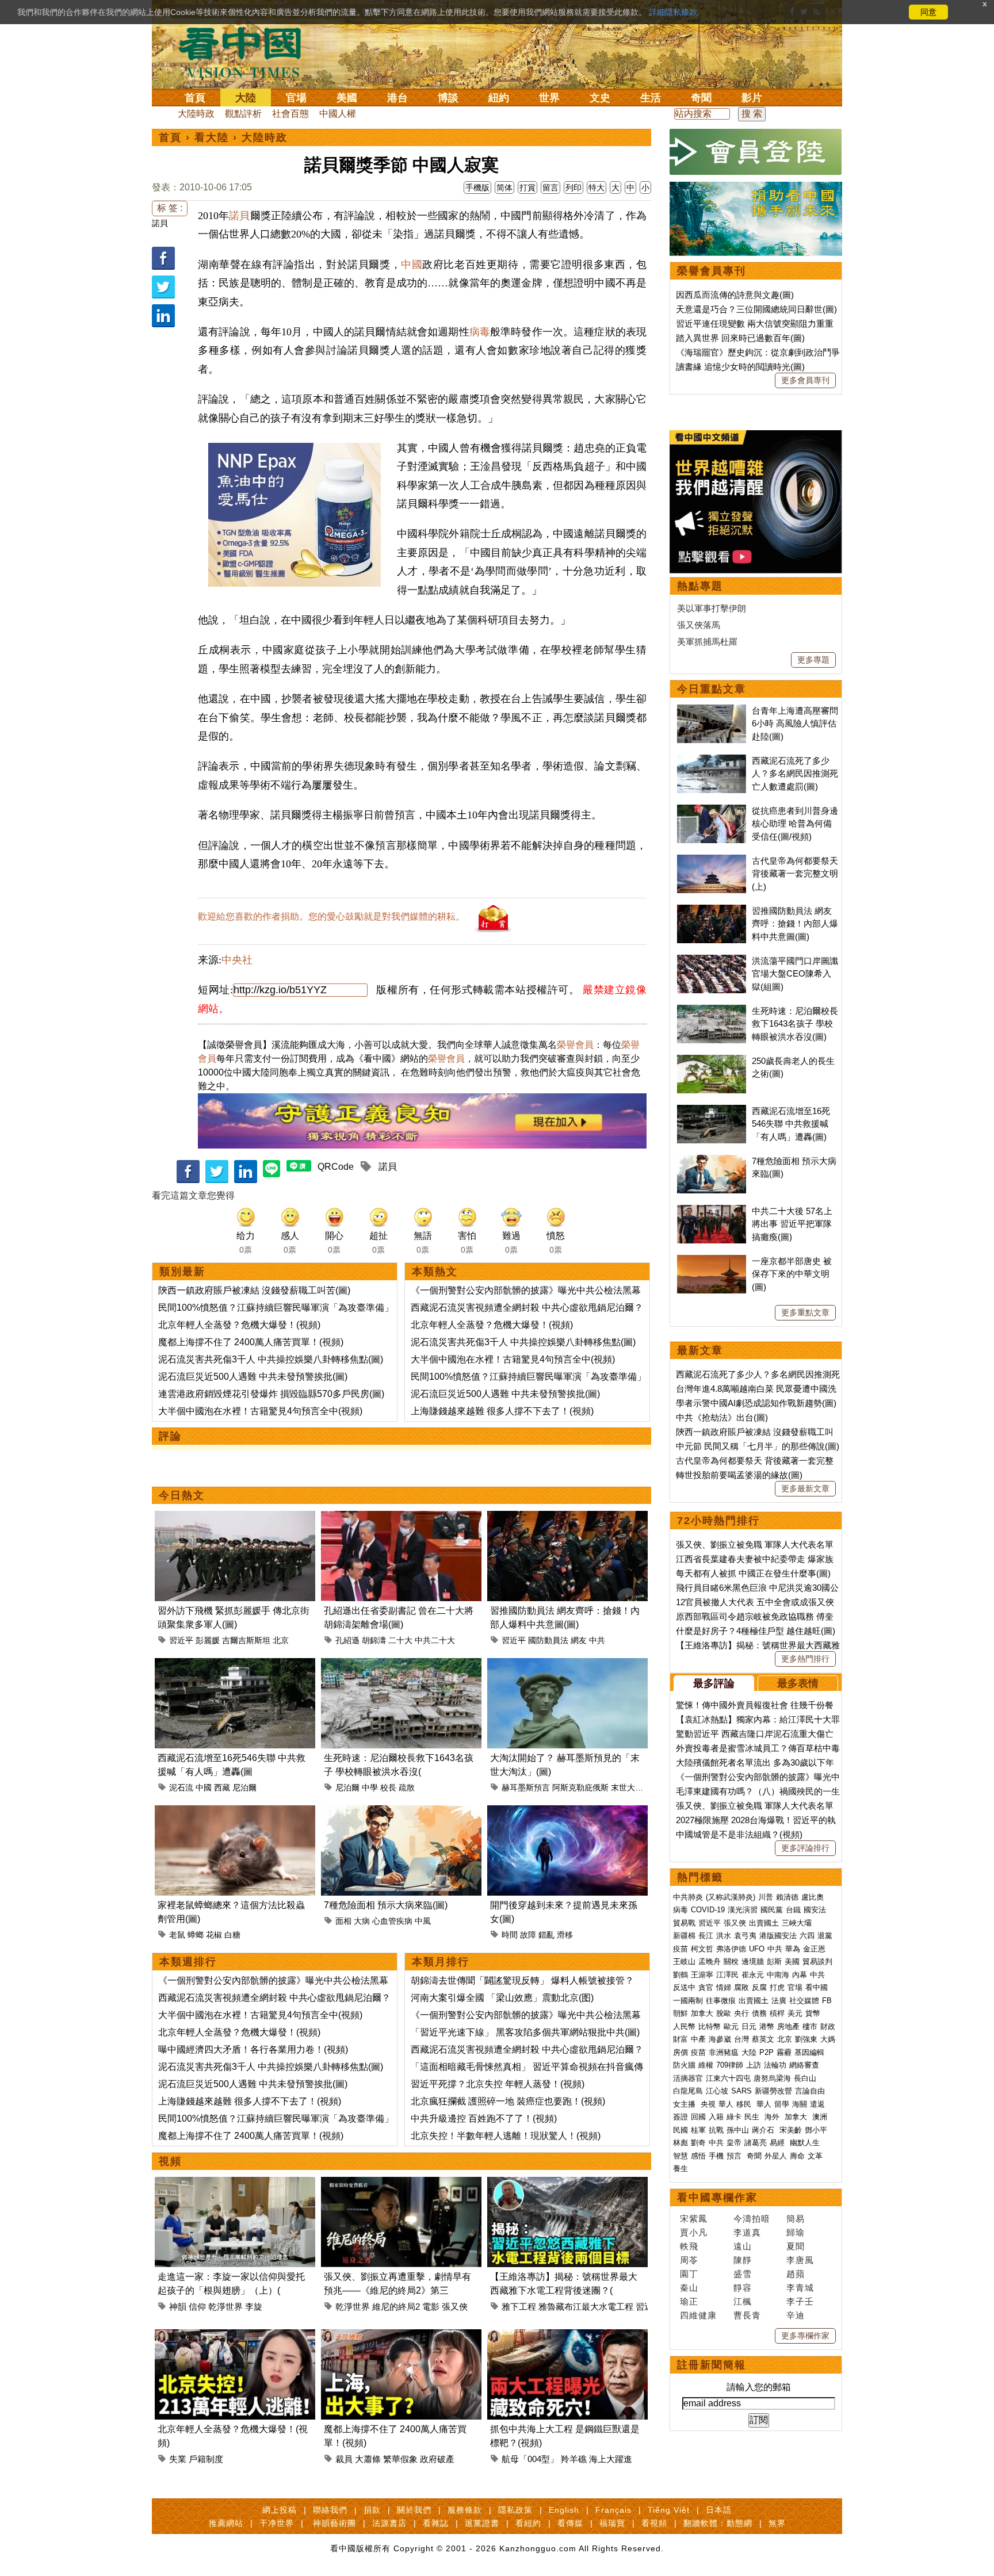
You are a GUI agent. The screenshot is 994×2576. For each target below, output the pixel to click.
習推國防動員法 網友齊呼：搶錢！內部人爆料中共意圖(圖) (795, 924)
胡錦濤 (374, 1640)
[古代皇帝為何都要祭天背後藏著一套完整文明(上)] (712, 861)
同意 (928, 12)
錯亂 (546, 1935)
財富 (680, 2039)
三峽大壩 (797, 1923)
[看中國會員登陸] (756, 152)
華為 (793, 1949)
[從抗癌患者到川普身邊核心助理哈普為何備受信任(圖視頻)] (712, 811)
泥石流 (181, 1787)
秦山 (689, 2288)
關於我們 (414, 2510)
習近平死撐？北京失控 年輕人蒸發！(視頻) (498, 2084)
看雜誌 (436, 2523)
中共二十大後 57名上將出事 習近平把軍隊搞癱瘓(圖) (792, 1224)
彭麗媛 (208, 1640)
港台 (397, 98)
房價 (680, 2052)
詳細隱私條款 (673, 12)
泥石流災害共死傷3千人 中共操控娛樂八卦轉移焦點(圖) (271, 1359)
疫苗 (680, 1949)
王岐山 (684, 1961)
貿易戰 (684, 1923)
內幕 (800, 1975)
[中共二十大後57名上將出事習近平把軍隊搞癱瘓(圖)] (712, 1211)
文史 (600, 98)
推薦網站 (226, 2523)
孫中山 (738, 2130)
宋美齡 (791, 2130)
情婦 (724, 1987)
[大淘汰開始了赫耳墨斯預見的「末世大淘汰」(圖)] (567, 1665)
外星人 (776, 2156)
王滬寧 (702, 1975)
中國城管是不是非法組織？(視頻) (739, 1834)
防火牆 (684, 2065)
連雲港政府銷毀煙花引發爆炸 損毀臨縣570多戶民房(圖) (271, 1394)
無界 (777, 2523)
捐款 (372, 2510)
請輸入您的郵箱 (759, 2387)
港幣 (767, 2026)
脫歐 (724, 2013)
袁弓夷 (745, 1936)
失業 (178, 2459)
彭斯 (774, 1961)
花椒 (214, 1935)
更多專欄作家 (805, 2336)
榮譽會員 (575, 1045)
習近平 (181, 1640)
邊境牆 (753, 1961)
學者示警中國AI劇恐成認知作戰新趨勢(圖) (756, 1403)
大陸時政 (196, 114)
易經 (778, 2143)
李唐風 (800, 2260)
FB (827, 2001)
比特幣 (710, 2026)
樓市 (810, 2026)
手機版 (477, 187)
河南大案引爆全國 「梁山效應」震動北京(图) (502, 1998)
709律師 (730, 2065)
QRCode (336, 1167)
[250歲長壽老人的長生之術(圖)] (712, 1061)
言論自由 (810, 2091)
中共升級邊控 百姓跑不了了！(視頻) (484, 2118)
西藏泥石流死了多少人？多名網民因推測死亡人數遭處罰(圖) (795, 774)
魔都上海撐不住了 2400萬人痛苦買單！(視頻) (251, 1342)
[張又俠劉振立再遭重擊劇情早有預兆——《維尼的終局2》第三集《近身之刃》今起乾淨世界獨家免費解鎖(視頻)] (401, 2183)
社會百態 (290, 114)
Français (613, 2510)
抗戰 (716, 2130)
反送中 (684, 1987)
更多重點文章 (805, 1312)
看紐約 (528, 2523)
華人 (726, 2104)
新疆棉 (684, 1936)
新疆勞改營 (773, 2091)
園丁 (689, 2274)
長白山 (805, 2078)
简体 (504, 187)
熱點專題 (700, 586)
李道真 (747, 2232)
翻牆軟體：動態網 (718, 2523)
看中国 (247, 52)
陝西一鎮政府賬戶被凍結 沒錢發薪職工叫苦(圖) (254, 1290)
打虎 (777, 1987)
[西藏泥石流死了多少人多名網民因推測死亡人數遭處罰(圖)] (712, 761)
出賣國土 (764, 1923)
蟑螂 (196, 1935)
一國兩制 (688, 2001)
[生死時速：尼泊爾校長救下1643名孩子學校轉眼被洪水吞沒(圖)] (401, 1665)
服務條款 (465, 2510)
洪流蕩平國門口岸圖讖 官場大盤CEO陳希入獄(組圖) (795, 974)
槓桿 (777, 2013)
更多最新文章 (805, 1488)
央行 (741, 2013)
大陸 (246, 98)
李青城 (800, 2288)
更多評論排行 (805, 1848)
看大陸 (212, 137)
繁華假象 (400, 2459)
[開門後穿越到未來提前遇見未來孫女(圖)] (567, 1812)
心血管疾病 (392, 1921)
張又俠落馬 (699, 625)
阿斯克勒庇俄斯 (580, 1787)
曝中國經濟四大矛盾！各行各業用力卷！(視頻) (253, 2049)
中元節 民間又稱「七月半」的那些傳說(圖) (758, 1446)
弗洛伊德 (731, 1949)
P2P (766, 2052)
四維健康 (698, 2315)
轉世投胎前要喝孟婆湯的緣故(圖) (739, 1475)
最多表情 (798, 1683)
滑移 (565, 1935)
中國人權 (338, 114)
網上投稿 (280, 2510)
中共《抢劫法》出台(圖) (722, 1417)
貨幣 (813, 2013)
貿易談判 (819, 1961)
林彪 (680, 2143)
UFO (757, 1949)
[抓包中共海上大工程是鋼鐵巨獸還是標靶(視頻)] (567, 2336)
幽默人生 (805, 2143)
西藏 (222, 1787)
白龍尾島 (688, 2091)
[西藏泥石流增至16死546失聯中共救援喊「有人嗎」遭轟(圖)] (235, 1665)
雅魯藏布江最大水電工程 (586, 2307)
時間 (510, 1935)
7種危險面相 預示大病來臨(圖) (386, 1905)
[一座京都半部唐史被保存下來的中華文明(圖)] (712, 1261)
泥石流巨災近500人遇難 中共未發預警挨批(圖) (253, 1377)
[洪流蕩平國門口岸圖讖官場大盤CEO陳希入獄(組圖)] (712, 961)
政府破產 (437, 2459)
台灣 (741, 2039)
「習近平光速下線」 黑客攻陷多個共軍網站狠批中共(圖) (525, 2032)
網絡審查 (804, 2065)
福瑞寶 (612, 2523)
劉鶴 (680, 1975)
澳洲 (820, 2117)
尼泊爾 (244, 1787)
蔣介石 (764, 2130)
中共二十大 (435, 1640)
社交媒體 (804, 2001)
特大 (597, 187)
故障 (528, 1935)
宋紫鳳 (694, 2219)
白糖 (232, 1935)
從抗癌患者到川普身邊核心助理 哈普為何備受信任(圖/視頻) (795, 824)
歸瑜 (796, 2232)
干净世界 (277, 2523)
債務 (759, 2013)
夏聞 (796, 2246)
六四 (807, 1936)
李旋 (254, 2307)
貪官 (706, 1987)
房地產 (788, 2026)
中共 (597, 1640)
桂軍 (698, 2130)
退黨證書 (482, 2523)
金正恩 (814, 1949)
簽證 (680, 2117)
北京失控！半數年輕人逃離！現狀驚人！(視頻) (506, 2136)
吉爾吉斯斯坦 (246, 1640)
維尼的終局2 (396, 2307)
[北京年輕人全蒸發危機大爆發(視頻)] (235, 2336)
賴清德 (787, 1897)
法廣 (779, 2001)
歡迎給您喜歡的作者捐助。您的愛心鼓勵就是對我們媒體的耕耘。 (331, 916)
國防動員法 (548, 1640)
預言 (735, 2156)
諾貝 (160, 223)
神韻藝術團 (334, 2523)
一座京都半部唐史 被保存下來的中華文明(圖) (792, 1274)
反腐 (759, 1987)
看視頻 (654, 2523)
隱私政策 (515, 2510)
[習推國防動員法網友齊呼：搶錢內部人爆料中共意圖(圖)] (567, 1517)
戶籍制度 (206, 2459)
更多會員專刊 (805, 380)
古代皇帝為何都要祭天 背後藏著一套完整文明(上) (795, 874)
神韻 (178, 2307)
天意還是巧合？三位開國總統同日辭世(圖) (756, 309)
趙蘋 (796, 2274)
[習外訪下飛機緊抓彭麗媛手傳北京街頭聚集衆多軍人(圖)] (235, 1517)
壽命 (797, 2156)
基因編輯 (809, 2052)
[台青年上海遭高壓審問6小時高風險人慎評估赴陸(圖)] (712, 711)
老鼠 (177, 1935)
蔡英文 (763, 2039)
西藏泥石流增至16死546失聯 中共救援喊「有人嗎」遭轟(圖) (791, 1124)
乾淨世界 (225, 2307)
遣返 (817, 2104)
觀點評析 (243, 114)
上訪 (754, 2065)
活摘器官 (688, 2078)
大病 (362, 1921)
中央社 (237, 960)
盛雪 (743, 2274)
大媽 (828, 2039)
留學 (782, 2104)
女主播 (685, 2104)
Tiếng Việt (669, 2510)
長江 (706, 1936)
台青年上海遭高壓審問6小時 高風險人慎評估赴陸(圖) (795, 724)
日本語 (719, 2510)
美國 (347, 98)
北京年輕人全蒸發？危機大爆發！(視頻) (239, 1325)
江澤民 (727, 1975)
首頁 (195, 98)
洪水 (724, 1936)
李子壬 (800, 2301)
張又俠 (455, 2307)
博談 (448, 98)
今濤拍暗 (752, 2219)
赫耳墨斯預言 (526, 1787)
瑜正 (689, 2301)
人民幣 (684, 2026)
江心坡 (717, 2091)
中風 (423, 1921)
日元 (749, 2026)
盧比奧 (813, 1897)
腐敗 (741, 1987)
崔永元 (753, 1975)
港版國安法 (778, 1936)
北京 (281, 1640)
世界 (549, 98)
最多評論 (714, 1683)
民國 (680, 2130)
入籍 (716, 2117)
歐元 (731, 2026)
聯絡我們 (330, 2510)
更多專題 (813, 660)
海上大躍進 (611, 2459)
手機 (716, 2156)
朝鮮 (680, 2013)
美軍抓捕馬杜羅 (707, 642)
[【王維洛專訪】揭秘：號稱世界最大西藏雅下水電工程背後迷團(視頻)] (567, 2183)
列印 (574, 187)
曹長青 (747, 2315)
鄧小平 (816, 2130)
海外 (773, 2117)
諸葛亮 (756, 2143)
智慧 (680, 2156)
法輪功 (775, 2065)
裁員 (344, 2459)
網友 (579, 1640)
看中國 (817, 1987)
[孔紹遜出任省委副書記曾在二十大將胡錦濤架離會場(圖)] (401, 1517)
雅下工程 (519, 2307)
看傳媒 (570, 2523)
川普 (766, 1897)
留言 (550, 187)
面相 (343, 1921)
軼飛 (689, 2246)
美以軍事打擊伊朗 (712, 608)
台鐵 (793, 1910)
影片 (752, 98)
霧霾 (784, 2052)
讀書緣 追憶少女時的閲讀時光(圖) (740, 367)
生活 (651, 98)
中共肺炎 (688, 1897)
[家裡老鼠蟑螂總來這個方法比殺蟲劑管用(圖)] (235, 1812)
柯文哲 (702, 1949)
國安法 (815, 1910)
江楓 (743, 2301)
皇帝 (734, 2143)
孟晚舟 (710, 1961)
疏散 (407, 1787)
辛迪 (796, 2315)
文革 (815, 2156)
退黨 (825, 1936)
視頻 (170, 2161)
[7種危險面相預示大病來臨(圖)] (401, 1812)
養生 (680, 2169)
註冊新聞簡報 (712, 2365)
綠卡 (734, 2117)
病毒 (480, 332)
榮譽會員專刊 (712, 271)
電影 (431, 2307)
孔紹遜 (347, 1640)
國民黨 (772, 1910)
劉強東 (806, 2039)
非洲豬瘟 (724, 2052)
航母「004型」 (530, 2459)
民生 (753, 2117)
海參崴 (720, 2039)
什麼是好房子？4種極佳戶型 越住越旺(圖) (756, 1631)
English (564, 2510)
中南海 (778, 1975)
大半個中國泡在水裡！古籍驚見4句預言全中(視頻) (260, 1411)
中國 (412, 265)
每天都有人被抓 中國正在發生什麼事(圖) (753, 1573)
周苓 (689, 2260)
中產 (698, 2039)
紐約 (499, 98)
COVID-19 (708, 1910)
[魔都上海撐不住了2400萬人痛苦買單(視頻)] (401, 2336)
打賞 (527, 187)
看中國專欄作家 (717, 2198)
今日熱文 (182, 1495)
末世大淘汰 (631, 1787)
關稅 (731, 1961)
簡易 (796, 2219)
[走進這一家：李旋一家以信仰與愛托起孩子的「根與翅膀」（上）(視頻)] (235, 2183)
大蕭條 (368, 2459)
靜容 (743, 2288)
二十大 (400, 1640)
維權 (706, 2065)
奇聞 (701, 98)
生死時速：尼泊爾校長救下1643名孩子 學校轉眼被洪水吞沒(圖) (795, 1024)
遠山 (743, 2246)
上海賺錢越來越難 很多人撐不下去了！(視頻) (502, 1411)
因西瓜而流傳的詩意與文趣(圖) (735, 295)
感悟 (698, 2156)
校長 (388, 1787)
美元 (795, 2013)
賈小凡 (694, 2232)
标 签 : (170, 208)
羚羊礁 (574, 2459)
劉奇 (698, 2143)
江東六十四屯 (728, 2078)
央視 (708, 2104)
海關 (800, 2104)
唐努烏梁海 (772, 2078)
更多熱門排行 (805, 1659)
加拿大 (702, 2013)
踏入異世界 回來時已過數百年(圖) (740, 338)
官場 (296, 98)
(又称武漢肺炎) (731, 1897)
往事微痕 (721, 2001)
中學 (370, 1787)
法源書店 (389, 2523)
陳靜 (743, 2260)
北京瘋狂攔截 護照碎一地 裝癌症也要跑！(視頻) (508, 2101)
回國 (698, 2117)
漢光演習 (743, 1910)
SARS (741, 2091)
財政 (828, 2026)
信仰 (197, 2307)
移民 (744, 2104)
